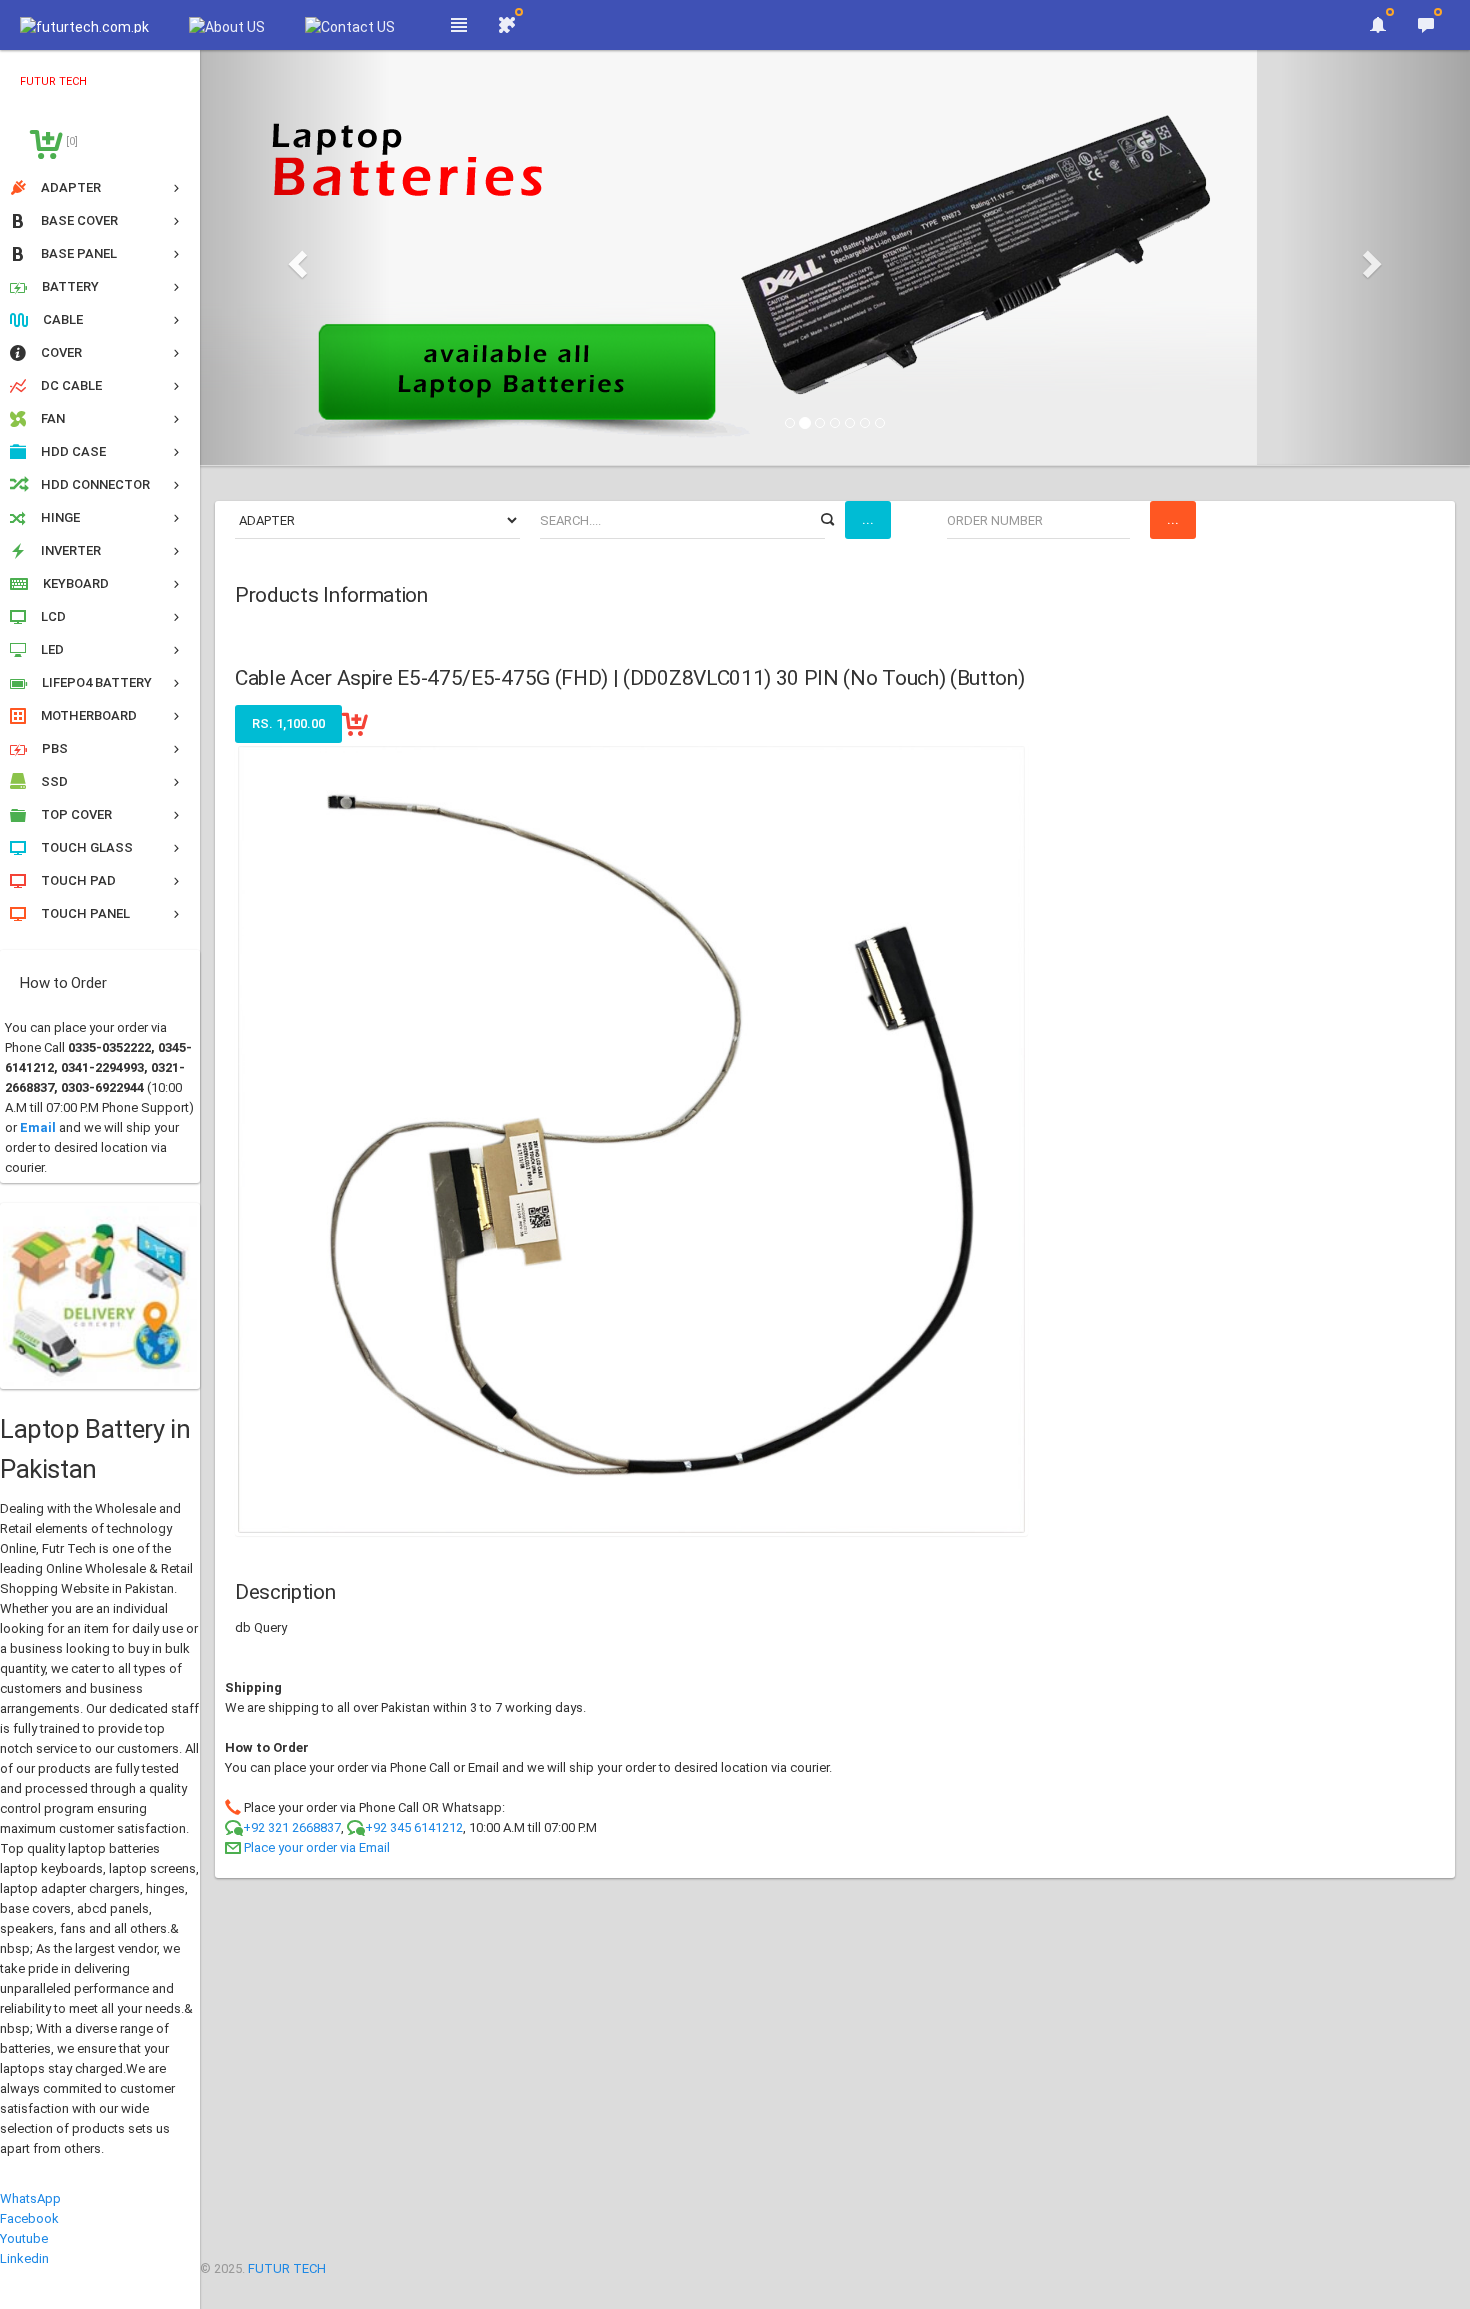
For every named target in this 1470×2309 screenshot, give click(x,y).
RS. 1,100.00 (288, 723)
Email (38, 1127)
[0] (70, 141)
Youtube (24, 2238)
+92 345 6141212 (414, 1827)
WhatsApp (30, 2198)
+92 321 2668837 (292, 1827)
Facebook (29, 2218)
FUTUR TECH (287, 2268)
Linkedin (24, 2258)
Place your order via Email (317, 1847)
